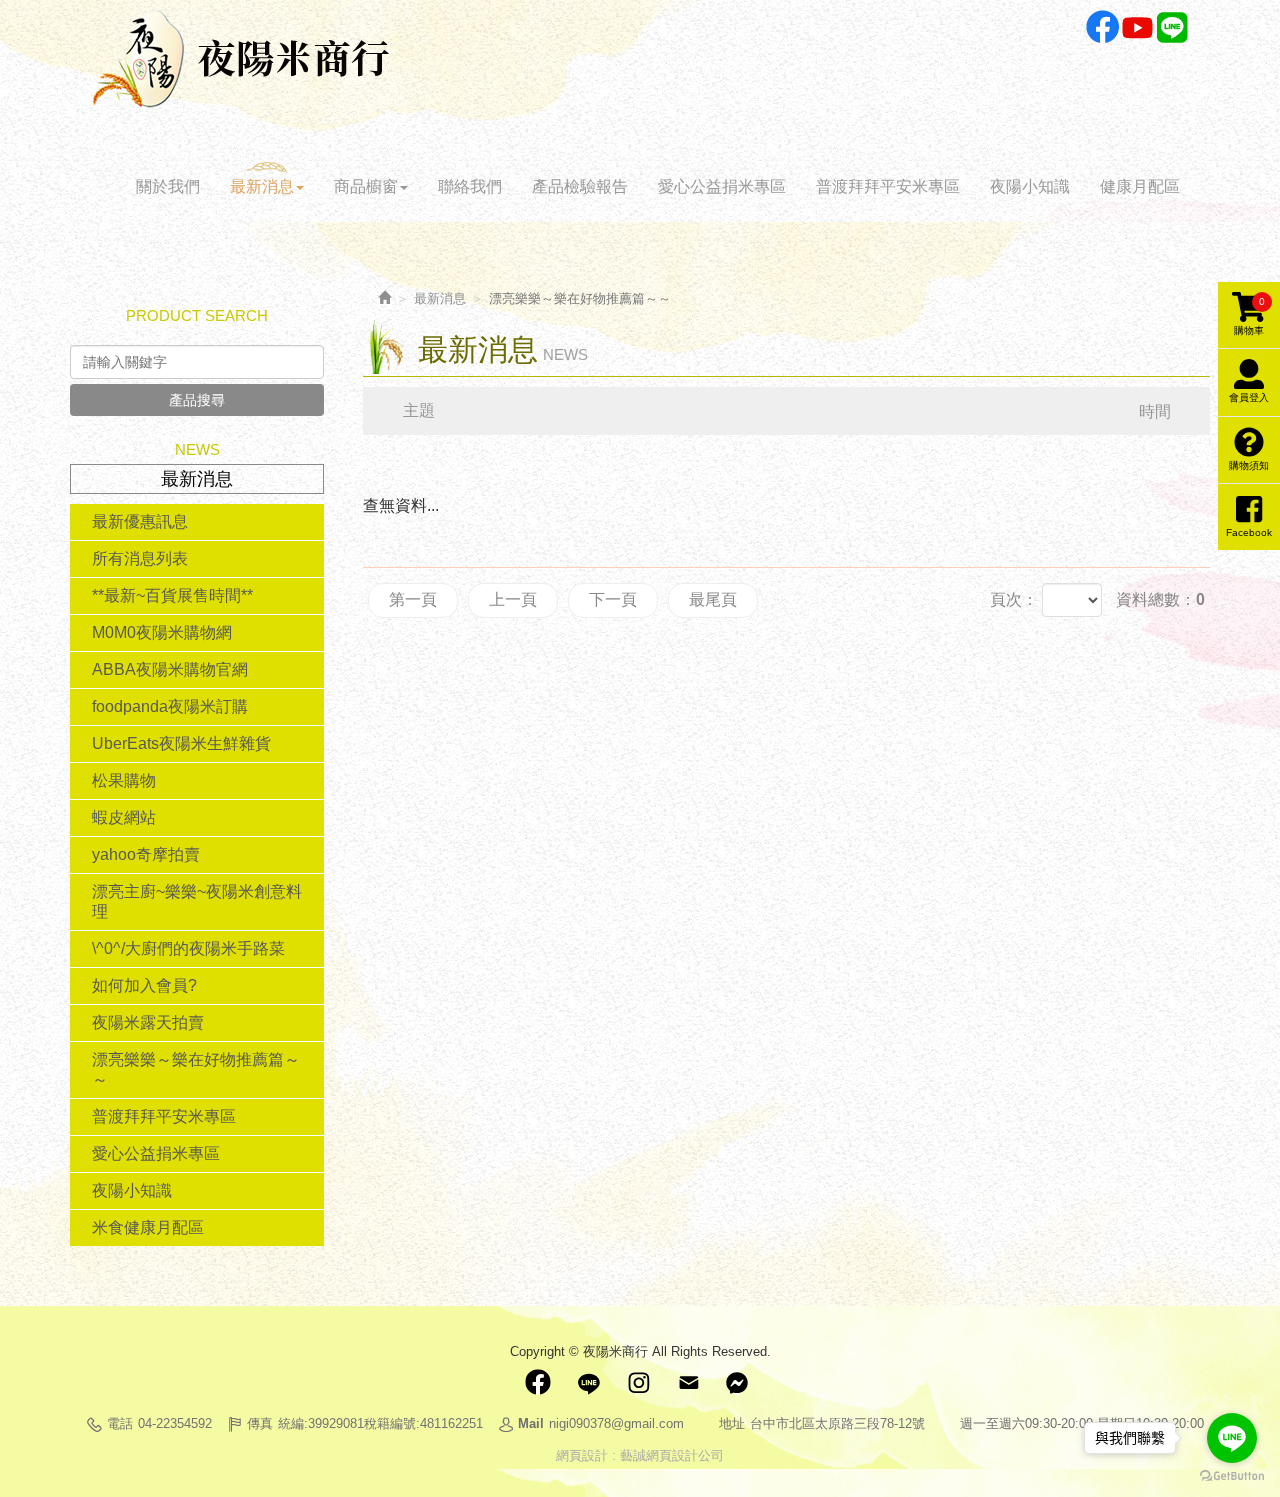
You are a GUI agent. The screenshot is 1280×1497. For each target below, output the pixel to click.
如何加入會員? (144, 985)
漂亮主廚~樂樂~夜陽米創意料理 (197, 901)
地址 (732, 1423)
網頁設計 (582, 1455)
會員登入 (1249, 397)
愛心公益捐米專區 (156, 1153)
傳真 (260, 1423)
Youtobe (1137, 27)
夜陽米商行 (241, 59)
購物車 (1249, 316)
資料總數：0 (1160, 599)
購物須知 (1249, 465)
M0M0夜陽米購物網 (162, 632)
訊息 (738, 1383)
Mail (688, 1383)
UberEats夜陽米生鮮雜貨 (181, 743)
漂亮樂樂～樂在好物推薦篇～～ (196, 1069)
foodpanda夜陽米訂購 (170, 706)
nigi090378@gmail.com (616, 1423)
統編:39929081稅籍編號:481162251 (380, 1423)
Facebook (1102, 27)
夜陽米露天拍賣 (148, 1022)
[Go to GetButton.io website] (1232, 1476)
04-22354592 (175, 1423)
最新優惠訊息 (140, 521)
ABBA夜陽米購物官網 (170, 669)
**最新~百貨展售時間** (172, 595)
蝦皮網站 (124, 817)
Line (1172, 27)
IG (638, 1383)
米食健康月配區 (148, 1227)
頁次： (1014, 599)
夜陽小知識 (132, 1190)
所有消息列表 (140, 558)
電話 (120, 1423)
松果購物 (124, 780)
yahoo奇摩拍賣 (146, 854)
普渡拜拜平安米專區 (164, 1116)
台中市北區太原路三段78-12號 (837, 1423)
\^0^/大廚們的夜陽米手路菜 (188, 948)
